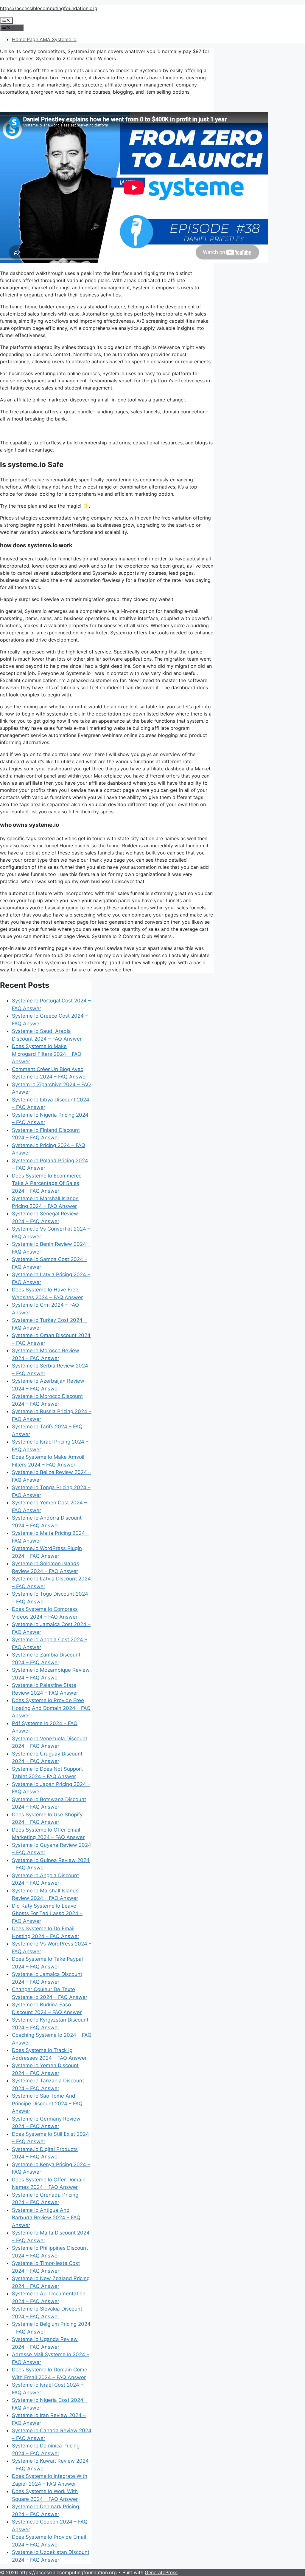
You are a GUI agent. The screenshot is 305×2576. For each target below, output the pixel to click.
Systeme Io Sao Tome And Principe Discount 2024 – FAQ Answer (47, 2103)
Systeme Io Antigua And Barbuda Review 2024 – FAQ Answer (46, 2218)
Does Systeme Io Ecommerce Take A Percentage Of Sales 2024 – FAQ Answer (47, 1183)
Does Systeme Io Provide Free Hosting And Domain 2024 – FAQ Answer (51, 1708)
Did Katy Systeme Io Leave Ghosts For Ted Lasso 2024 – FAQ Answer (47, 1913)
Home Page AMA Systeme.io (44, 39)
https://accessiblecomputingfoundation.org (49, 8)
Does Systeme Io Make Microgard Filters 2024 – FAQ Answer (47, 1054)
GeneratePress (161, 2572)
